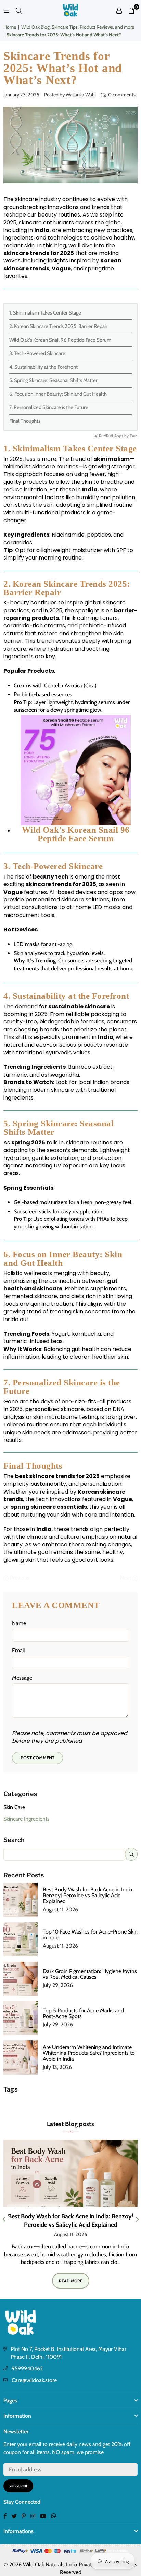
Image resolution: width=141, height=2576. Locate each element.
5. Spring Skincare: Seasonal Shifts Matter (53, 380)
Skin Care (14, 1807)
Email (18, 1650)
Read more (71, 2281)
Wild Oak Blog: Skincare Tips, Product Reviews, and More (78, 27)
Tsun (134, 436)
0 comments (122, 95)
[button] (131, 10)
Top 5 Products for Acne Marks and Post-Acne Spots (83, 2013)
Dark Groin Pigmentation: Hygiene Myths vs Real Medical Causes (90, 1974)
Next (126, 1578)
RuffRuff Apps (111, 436)
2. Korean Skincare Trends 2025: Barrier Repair (58, 326)
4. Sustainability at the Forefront (43, 367)
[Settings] (119, 10)
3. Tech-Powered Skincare (37, 353)
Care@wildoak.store (34, 2380)
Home (10, 27)
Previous (19, 1578)
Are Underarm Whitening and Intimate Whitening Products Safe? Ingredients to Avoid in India (89, 2053)
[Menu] (7, 10)
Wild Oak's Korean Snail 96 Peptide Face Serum (60, 340)
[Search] (19, 10)
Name (19, 1623)
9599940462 (27, 2369)
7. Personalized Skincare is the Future (49, 407)
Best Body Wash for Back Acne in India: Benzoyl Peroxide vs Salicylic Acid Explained (88, 1895)
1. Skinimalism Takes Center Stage (45, 313)
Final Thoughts (25, 421)
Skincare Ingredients (27, 1819)
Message (22, 1678)
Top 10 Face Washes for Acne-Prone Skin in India (90, 1935)
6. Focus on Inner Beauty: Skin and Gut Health (58, 394)
